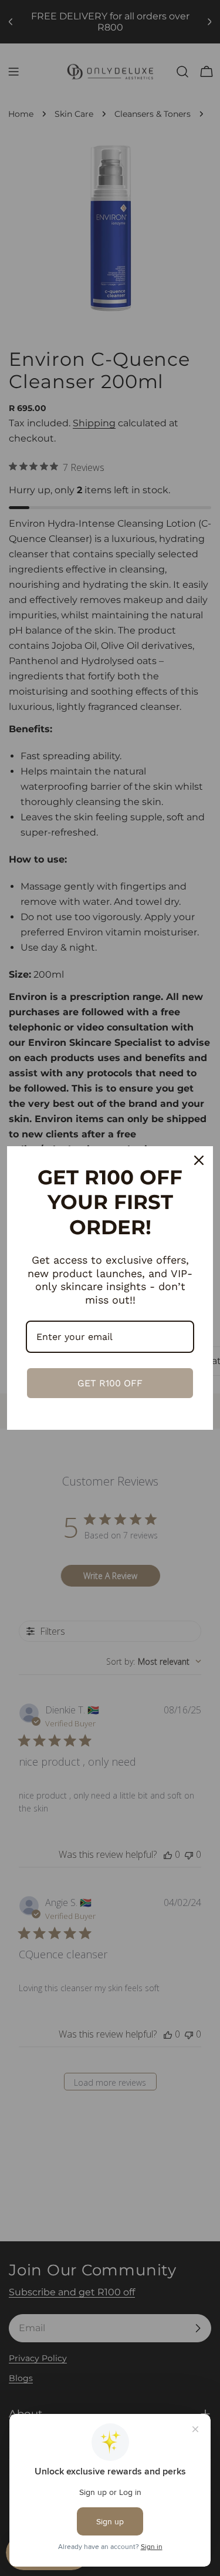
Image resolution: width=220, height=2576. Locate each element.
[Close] (199, 1160)
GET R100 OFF (110, 1383)
